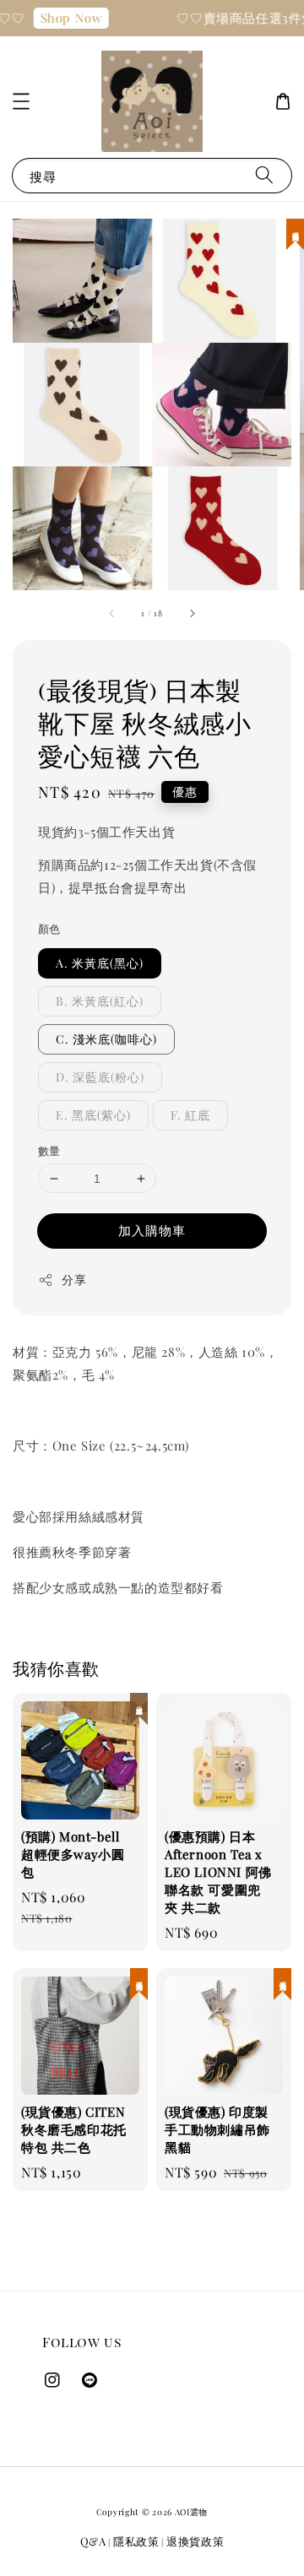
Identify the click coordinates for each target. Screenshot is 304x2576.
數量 (49, 1150)
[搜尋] (264, 175)
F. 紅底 (190, 1115)
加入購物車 (152, 1230)
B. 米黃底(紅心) (100, 1001)
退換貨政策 (195, 2541)
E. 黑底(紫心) (93, 1115)
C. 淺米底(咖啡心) (106, 1039)
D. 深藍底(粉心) (100, 1077)
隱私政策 (136, 2541)
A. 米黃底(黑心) (100, 963)
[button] (21, 101)
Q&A (93, 2541)
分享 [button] (74, 1280)
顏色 (49, 928)
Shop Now (65, 18)
